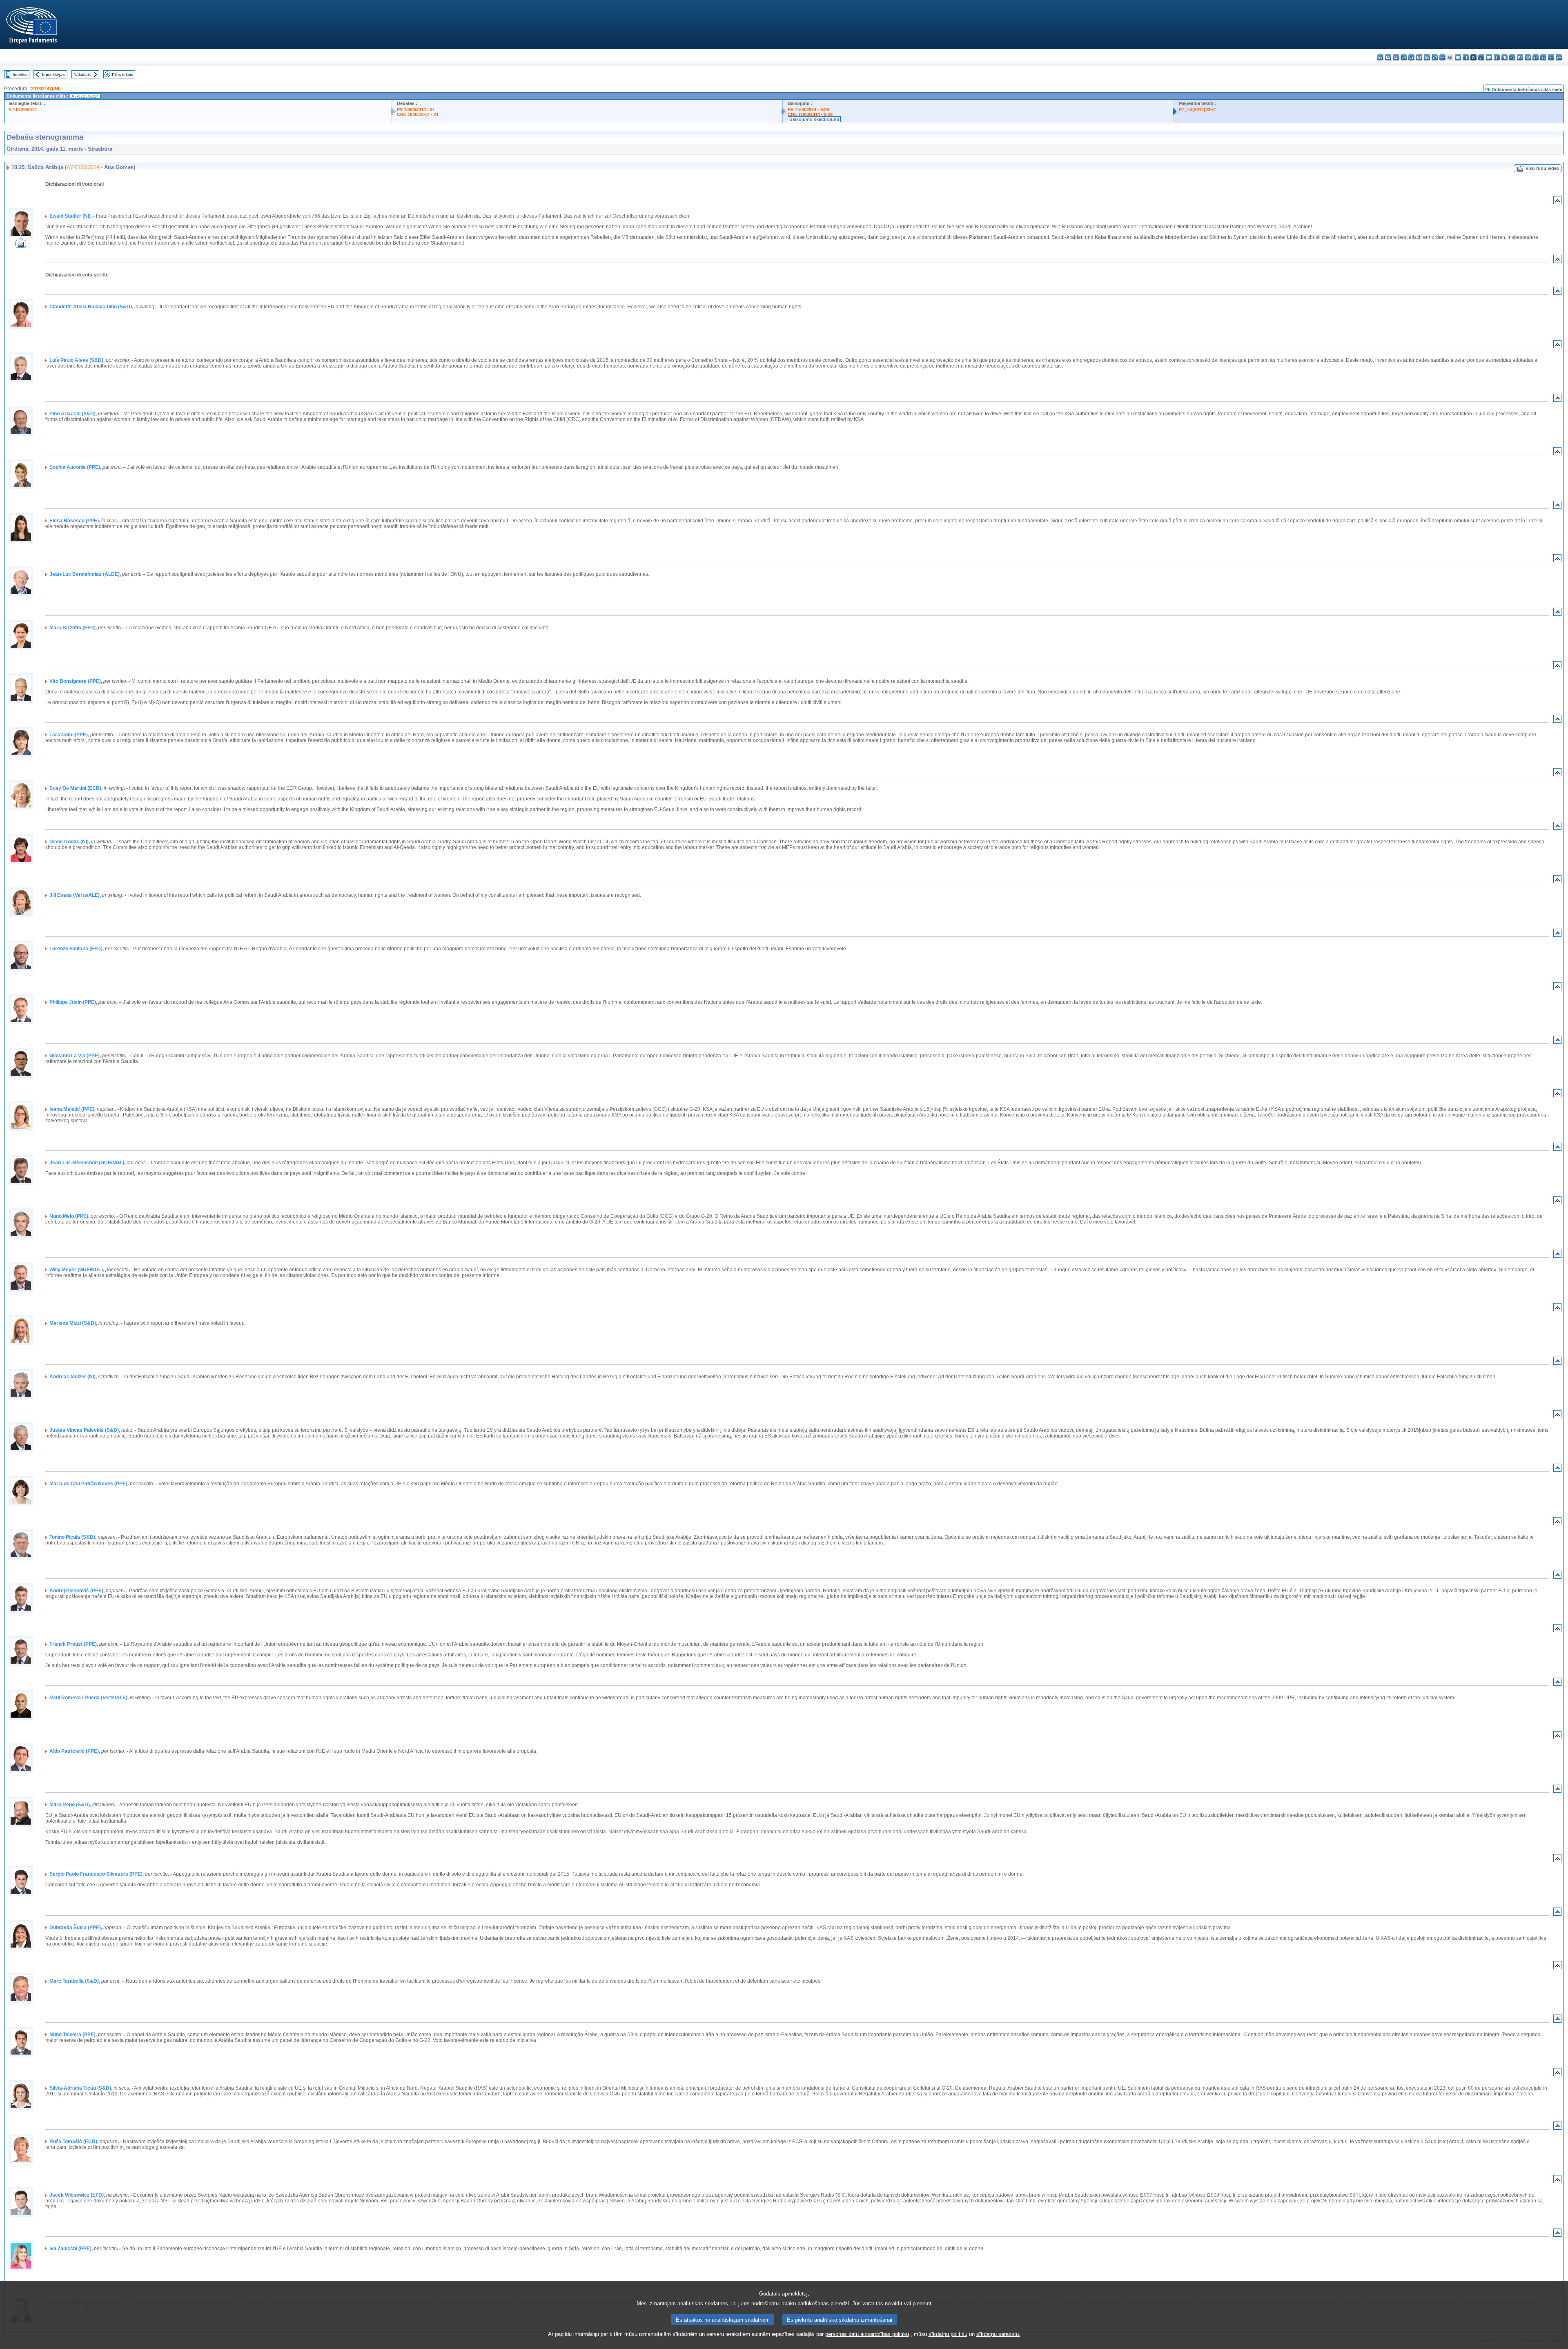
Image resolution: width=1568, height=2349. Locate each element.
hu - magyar (1489, 57)
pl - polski (1512, 57)
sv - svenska (1559, 57)
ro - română (1528, 57)
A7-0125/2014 (23, 109)
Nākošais (82, 75)
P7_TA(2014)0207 (1197, 109)
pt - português (1520, 57)
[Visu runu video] (21, 246)
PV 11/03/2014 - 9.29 (808, 109)
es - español (1388, 57)
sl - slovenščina (1543, 57)
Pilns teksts (122, 75)
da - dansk (1404, 57)
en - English (1435, 57)
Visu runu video (1542, 168)
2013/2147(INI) (46, 89)
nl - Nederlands (1505, 57)
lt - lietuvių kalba (1481, 57)
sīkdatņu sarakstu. (998, 2334)
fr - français (1442, 57)
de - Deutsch (1411, 57)
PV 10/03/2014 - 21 (416, 109)
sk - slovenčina (1536, 57)
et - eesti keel (1419, 57)
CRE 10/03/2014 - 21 (418, 114)
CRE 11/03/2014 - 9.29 (810, 114)
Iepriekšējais (54, 75)
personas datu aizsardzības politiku (867, 2334)
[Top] (1557, 202)
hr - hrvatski (1458, 57)
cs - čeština (1396, 57)
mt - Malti (1497, 57)
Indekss (20, 75)
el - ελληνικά (1427, 57)
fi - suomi (1551, 57)
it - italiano (1466, 57)
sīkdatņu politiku (948, 2334)
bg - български (1380, 57)
